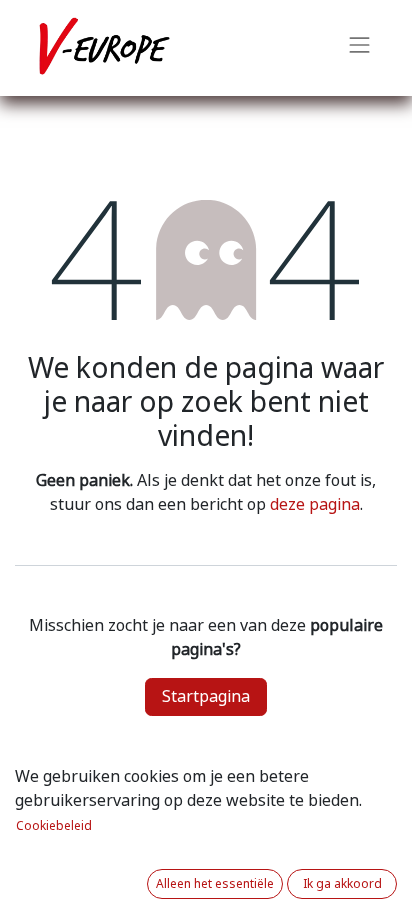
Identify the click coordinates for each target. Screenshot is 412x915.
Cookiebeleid (54, 826)
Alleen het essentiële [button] (215, 884)
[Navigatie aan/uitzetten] (360, 48)
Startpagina (206, 696)
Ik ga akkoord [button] (342, 884)
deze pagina (315, 504)
